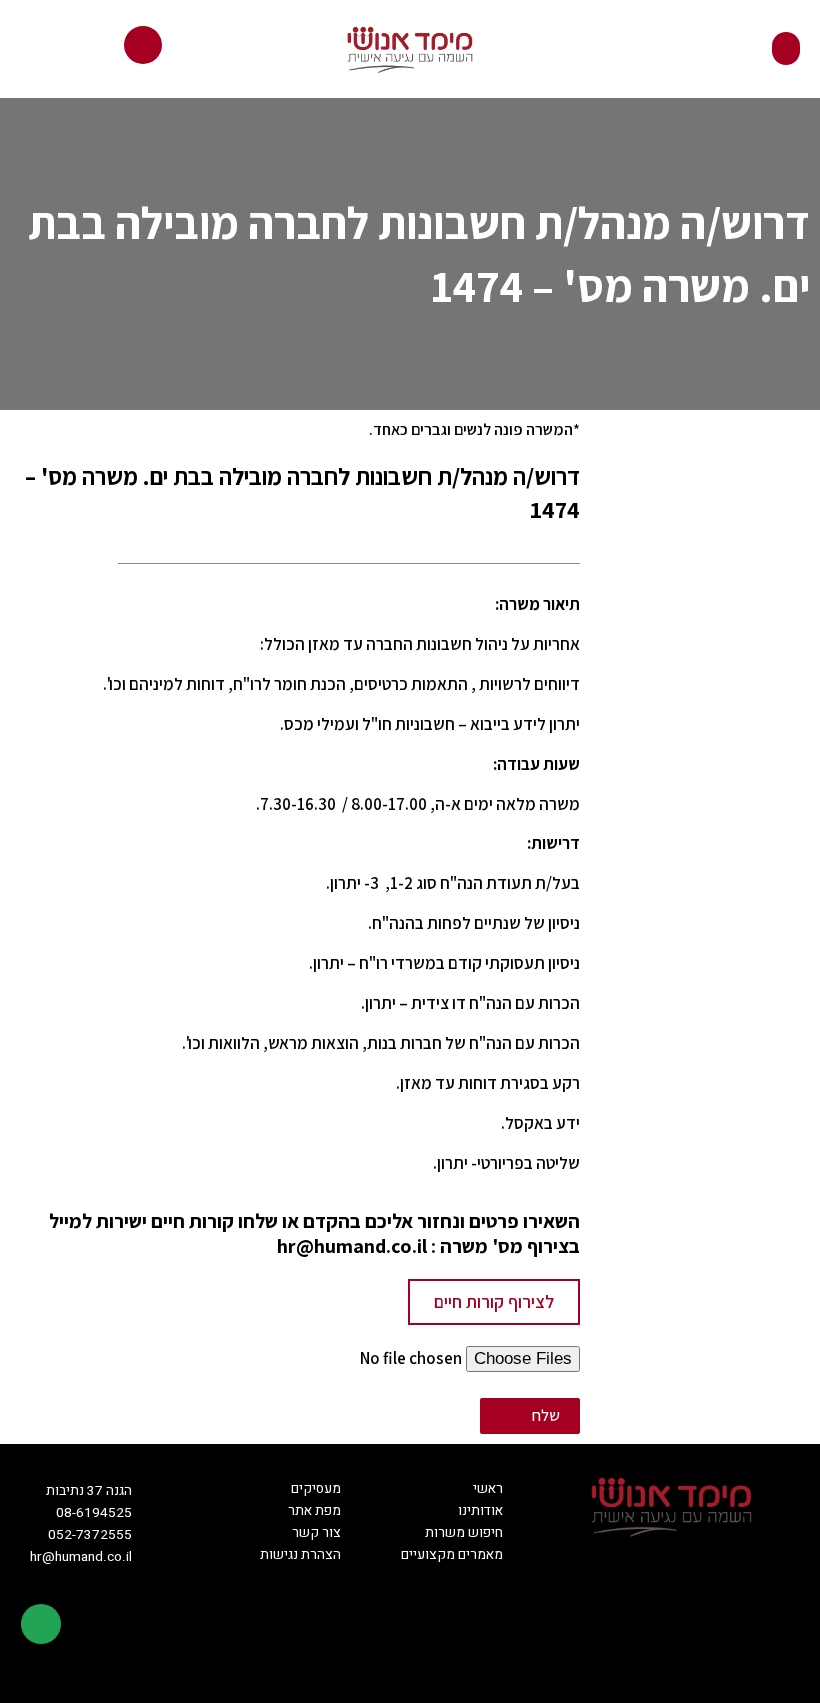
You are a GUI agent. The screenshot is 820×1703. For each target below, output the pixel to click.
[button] (786, 48)
